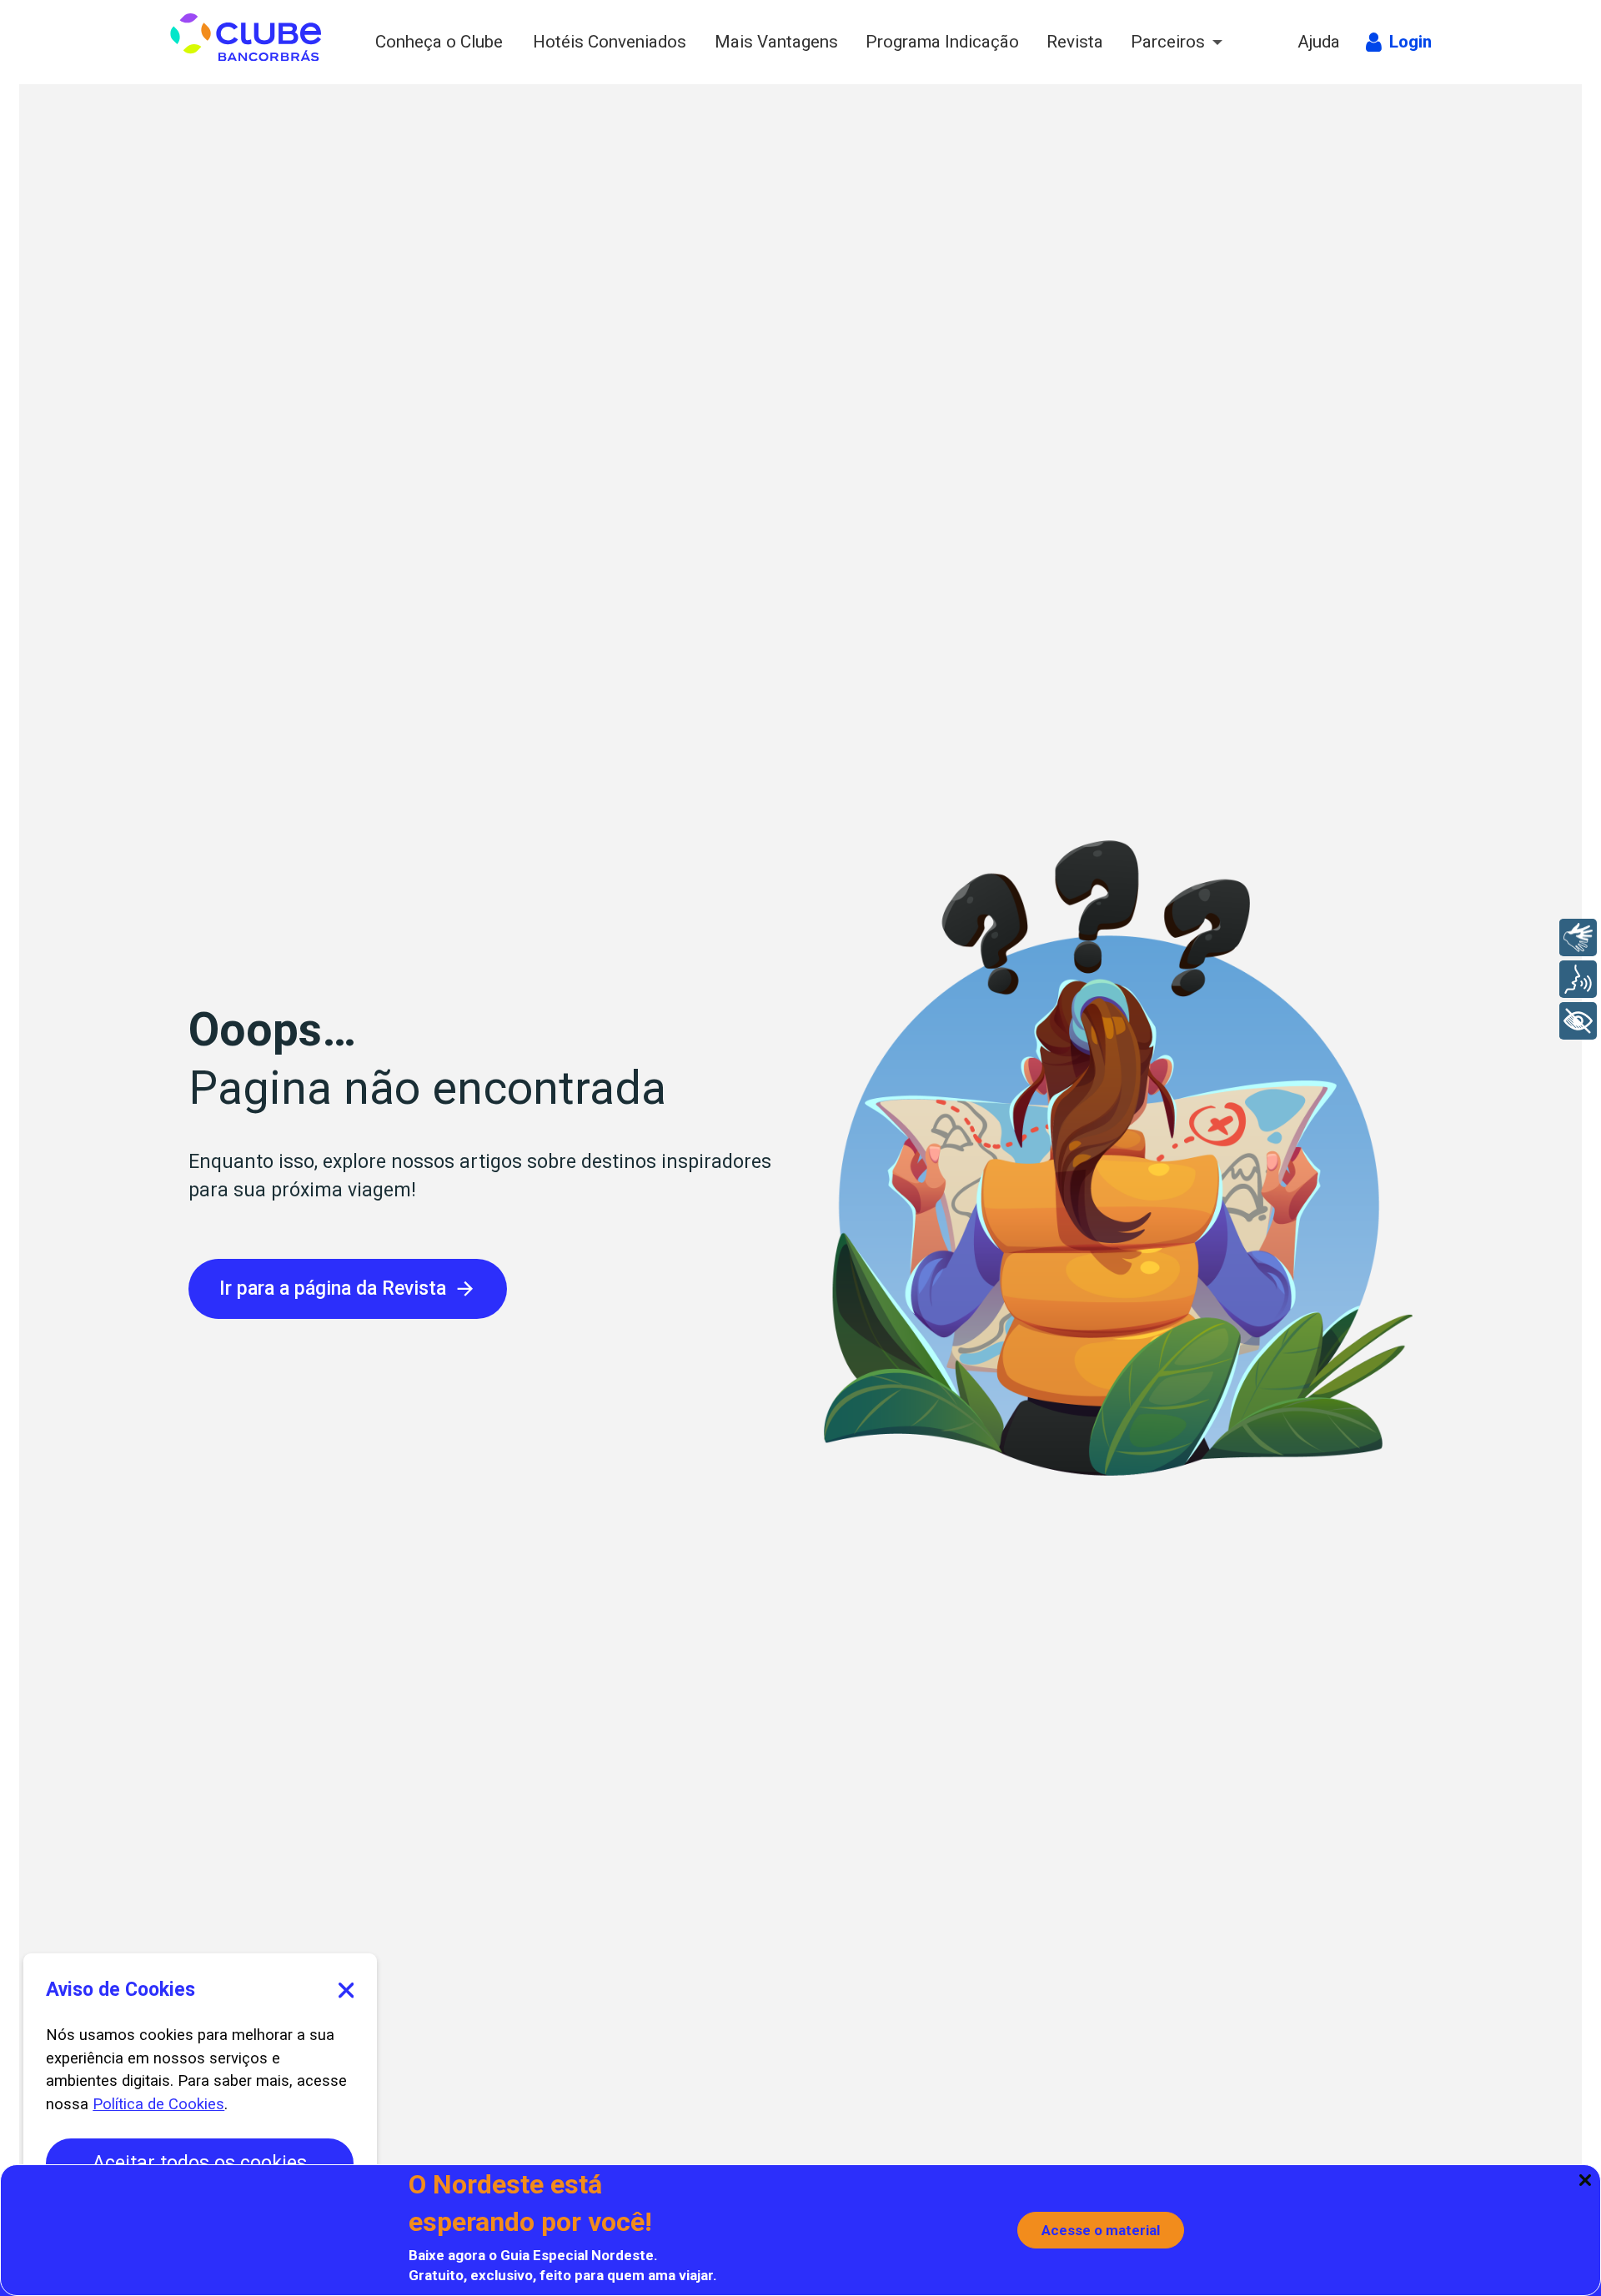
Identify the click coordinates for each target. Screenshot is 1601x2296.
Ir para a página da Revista (333, 1288)
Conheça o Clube (442, 42)
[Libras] (1578, 937)
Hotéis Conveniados (612, 42)
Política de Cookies (158, 2104)
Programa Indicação (944, 42)
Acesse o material (1101, 2230)
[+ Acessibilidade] (1578, 1021)
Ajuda (1320, 42)
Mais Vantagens (778, 42)
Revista (1076, 42)
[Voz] (1578, 979)
